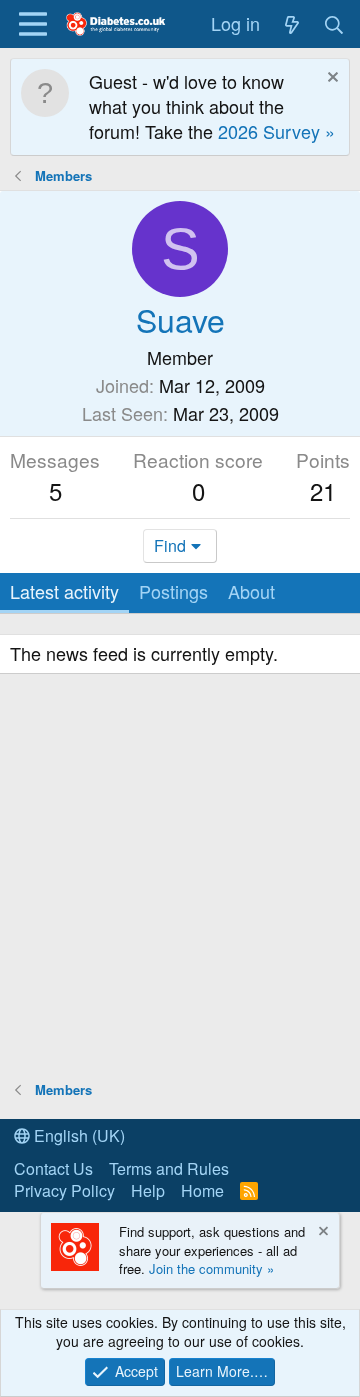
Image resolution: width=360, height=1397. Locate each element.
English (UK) (77, 1135)
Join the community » (211, 1268)
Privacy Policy (64, 1190)
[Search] (334, 23)
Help (148, 1190)
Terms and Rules (169, 1168)
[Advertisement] (180, 880)
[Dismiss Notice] (330, 79)
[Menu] (32, 24)
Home (202, 1190)
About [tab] (251, 591)
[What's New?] (291, 23)
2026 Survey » (276, 131)
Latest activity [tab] (64, 591)
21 (323, 490)
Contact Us (53, 1168)
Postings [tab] (173, 591)
